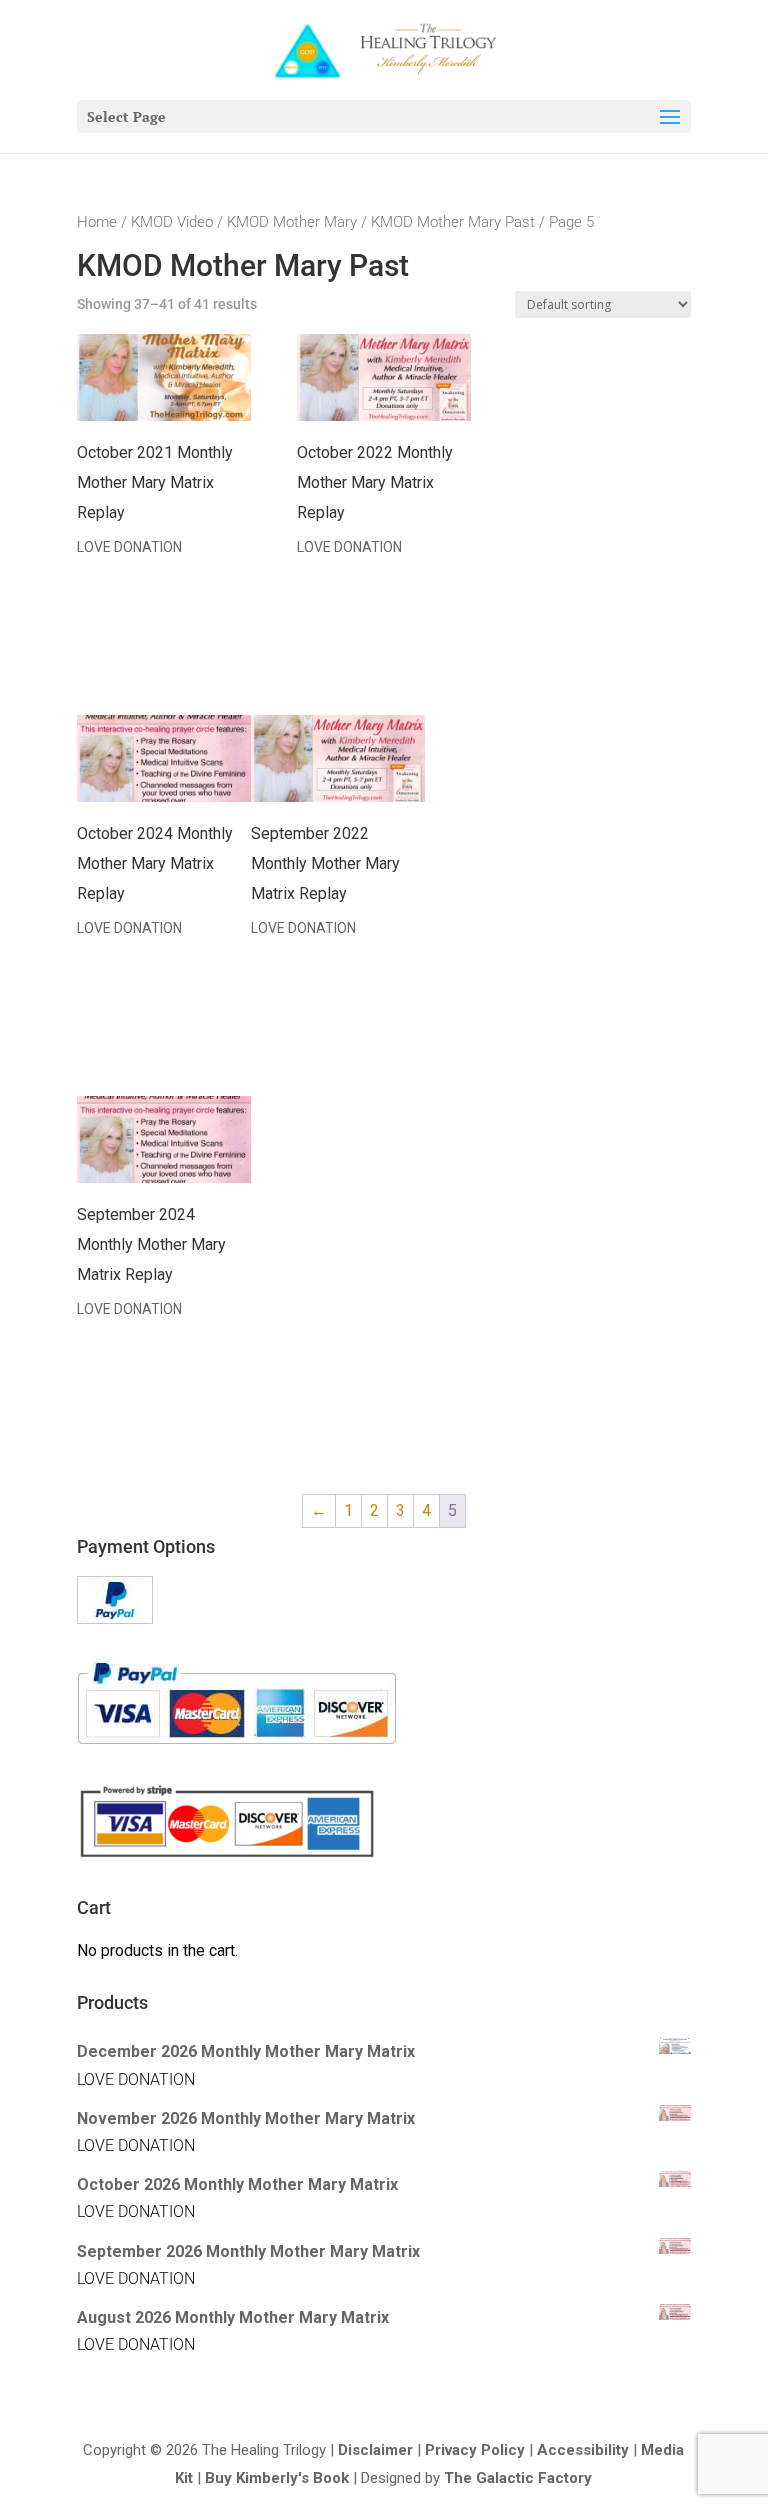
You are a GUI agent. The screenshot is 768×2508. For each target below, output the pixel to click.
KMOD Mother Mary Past (453, 222)
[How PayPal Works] (115, 1618)
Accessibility (583, 2450)
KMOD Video (172, 222)
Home (97, 222)
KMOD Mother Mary (292, 222)
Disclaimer (375, 2450)
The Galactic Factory (518, 2478)
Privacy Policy (475, 2450)
